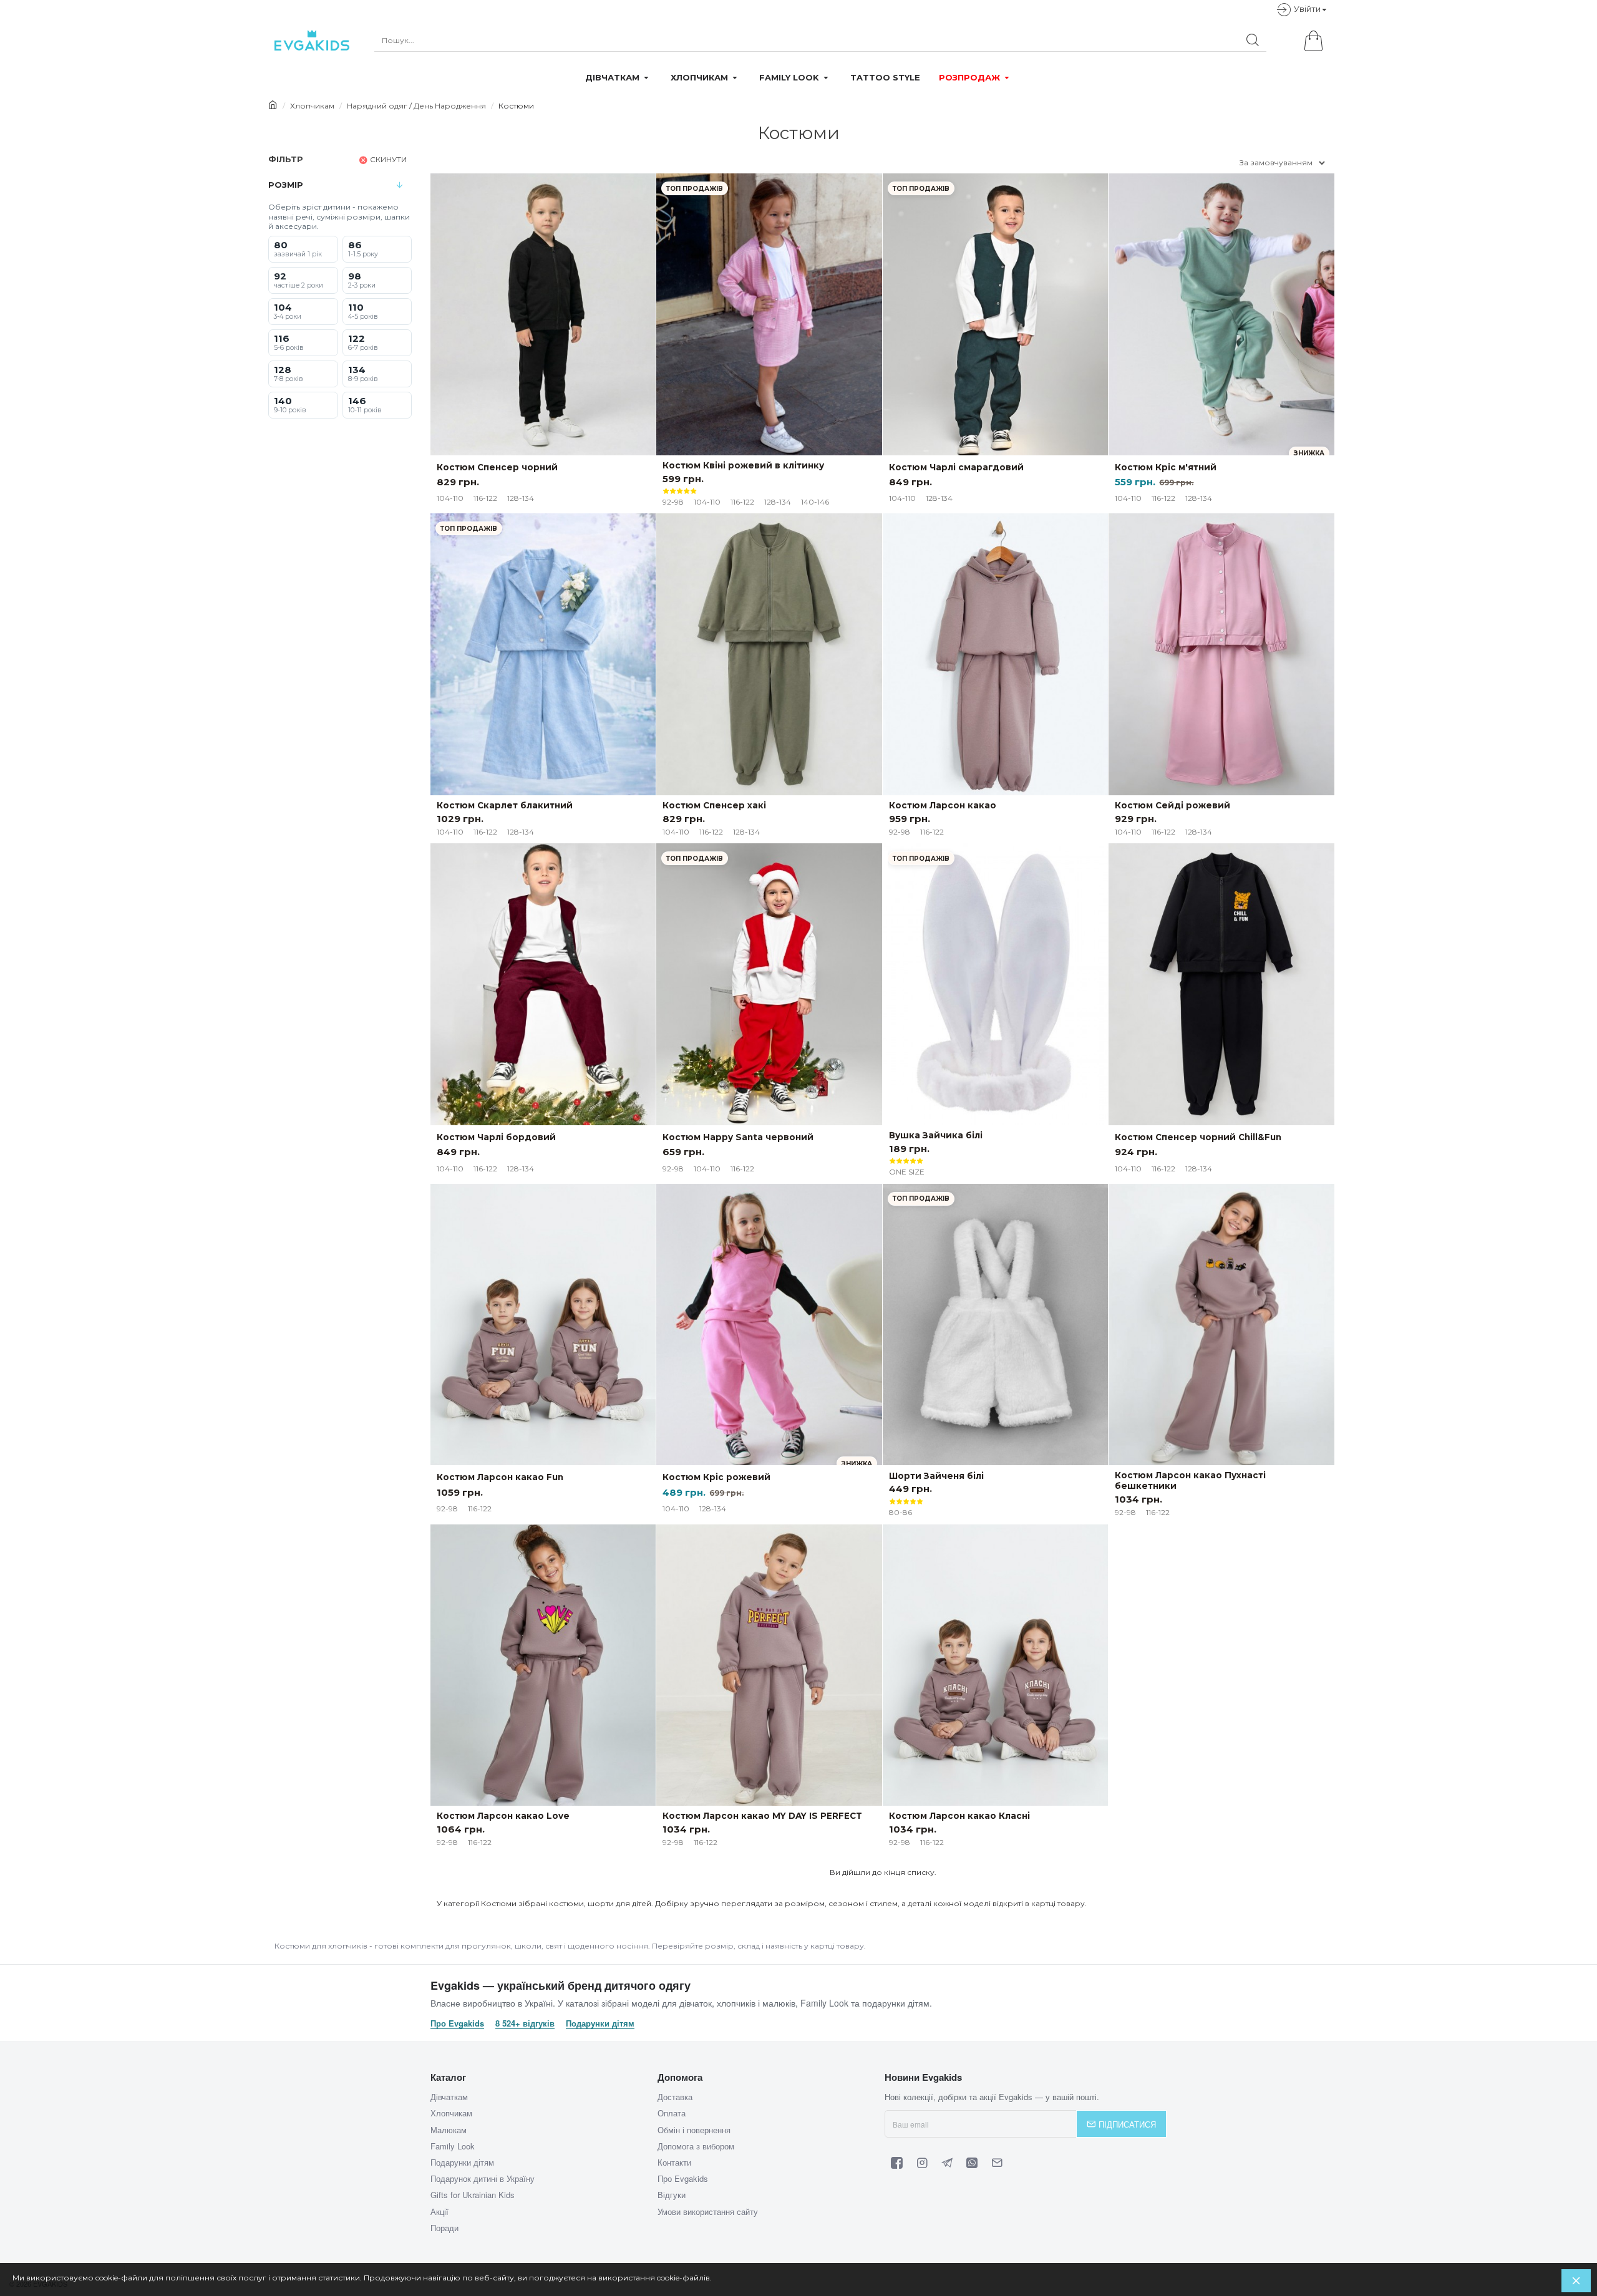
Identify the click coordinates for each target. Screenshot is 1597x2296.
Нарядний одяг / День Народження (416, 106)
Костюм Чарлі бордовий (496, 1137)
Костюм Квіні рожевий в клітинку (743, 465)
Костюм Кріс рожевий (716, 1477)
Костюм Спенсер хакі (714, 805)
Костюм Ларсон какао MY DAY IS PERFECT (762, 1816)
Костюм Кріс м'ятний (1166, 467)
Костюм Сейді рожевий (1172, 805)
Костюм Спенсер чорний (497, 467)
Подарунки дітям (600, 2023)
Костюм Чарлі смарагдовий (956, 467)
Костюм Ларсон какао (943, 805)
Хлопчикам (312, 106)
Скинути (388, 159)
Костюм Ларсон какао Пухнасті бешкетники (1190, 1480)
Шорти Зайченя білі (936, 1476)
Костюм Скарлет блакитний (505, 805)
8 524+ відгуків (525, 2023)
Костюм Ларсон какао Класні (959, 1816)
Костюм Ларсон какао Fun (500, 1477)
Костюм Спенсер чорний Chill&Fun (1198, 1137)
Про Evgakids (457, 2023)
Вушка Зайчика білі (936, 1135)
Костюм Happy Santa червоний (738, 1137)
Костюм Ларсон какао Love (503, 1816)
